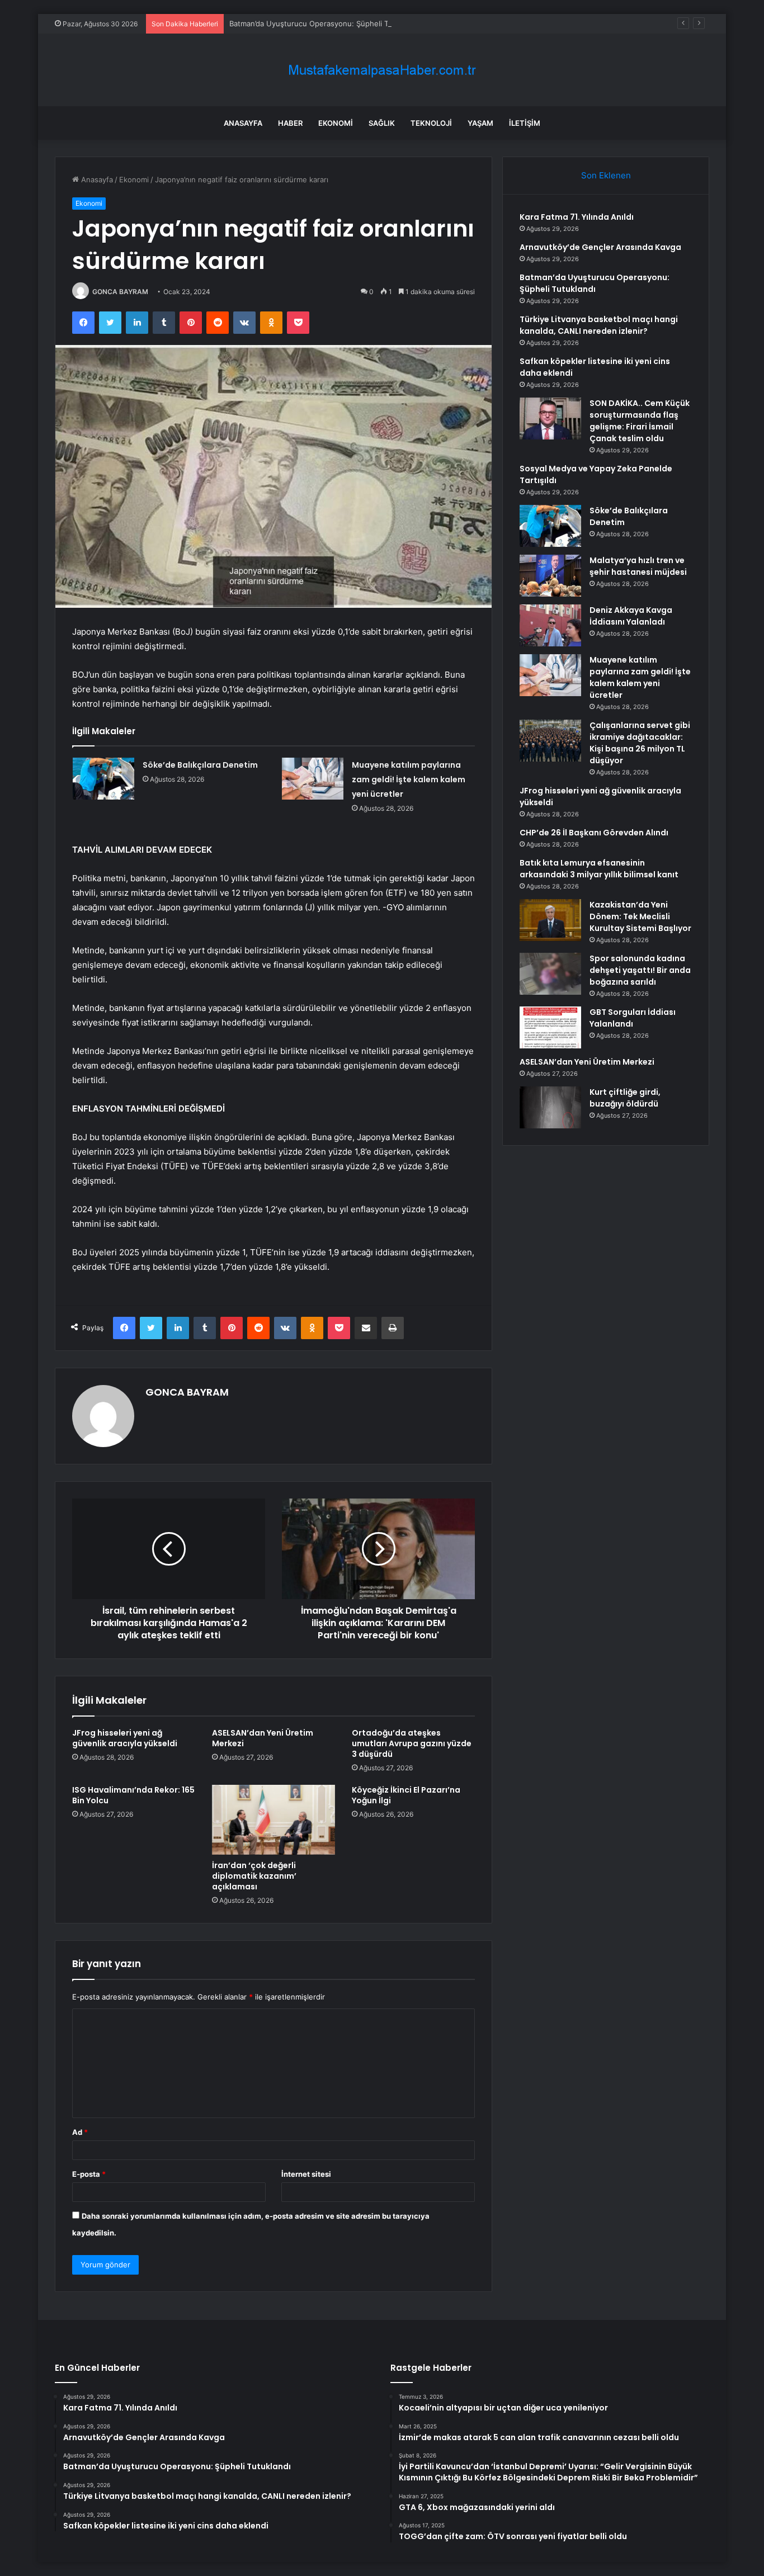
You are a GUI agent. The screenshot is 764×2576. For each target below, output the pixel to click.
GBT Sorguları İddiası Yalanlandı (633, 1018)
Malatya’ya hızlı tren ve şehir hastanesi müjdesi (638, 566)
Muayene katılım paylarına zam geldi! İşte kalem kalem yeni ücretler (409, 779)
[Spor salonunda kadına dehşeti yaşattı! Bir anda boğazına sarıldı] (550, 974)
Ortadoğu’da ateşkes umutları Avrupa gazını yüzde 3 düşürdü (412, 1743)
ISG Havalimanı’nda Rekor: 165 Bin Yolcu (133, 1795)
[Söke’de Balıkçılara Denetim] (103, 779)
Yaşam (480, 123)
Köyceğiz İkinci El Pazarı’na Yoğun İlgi (406, 1795)
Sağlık (382, 123)
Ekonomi (336, 123)
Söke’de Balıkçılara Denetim (200, 765)
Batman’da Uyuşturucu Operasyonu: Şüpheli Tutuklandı (325, 23)
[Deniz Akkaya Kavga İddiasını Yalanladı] (550, 625)
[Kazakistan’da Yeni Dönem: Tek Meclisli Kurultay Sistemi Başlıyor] (550, 920)
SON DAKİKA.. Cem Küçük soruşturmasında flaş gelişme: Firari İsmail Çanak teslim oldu (640, 421)
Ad (80, 2132)
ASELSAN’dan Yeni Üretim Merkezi (263, 1738)
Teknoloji (431, 123)
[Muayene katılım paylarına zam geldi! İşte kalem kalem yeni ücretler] (313, 779)
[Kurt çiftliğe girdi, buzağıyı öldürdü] (550, 1107)
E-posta (89, 2174)
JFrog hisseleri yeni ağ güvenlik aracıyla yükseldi (125, 1738)
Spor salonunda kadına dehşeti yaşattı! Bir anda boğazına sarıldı (640, 970)
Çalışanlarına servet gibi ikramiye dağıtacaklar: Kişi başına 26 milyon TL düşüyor (640, 743)
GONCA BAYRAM (120, 292)
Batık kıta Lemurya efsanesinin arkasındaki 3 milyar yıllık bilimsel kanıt (599, 869)
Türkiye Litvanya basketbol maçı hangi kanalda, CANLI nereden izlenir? (599, 325)
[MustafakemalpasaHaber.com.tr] (382, 70)
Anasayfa (243, 123)
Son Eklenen (606, 175)
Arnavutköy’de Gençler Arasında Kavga (600, 247)
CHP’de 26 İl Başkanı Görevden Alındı (594, 833)
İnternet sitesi (306, 2174)
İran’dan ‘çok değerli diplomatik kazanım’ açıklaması (254, 1876)
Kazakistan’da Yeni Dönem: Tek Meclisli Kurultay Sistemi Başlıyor (640, 916)
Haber (290, 123)
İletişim (525, 123)
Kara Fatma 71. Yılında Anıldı (577, 217)
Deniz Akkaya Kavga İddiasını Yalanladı (631, 616)
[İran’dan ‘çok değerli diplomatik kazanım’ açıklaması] (273, 1819)
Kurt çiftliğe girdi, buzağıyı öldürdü (625, 1098)
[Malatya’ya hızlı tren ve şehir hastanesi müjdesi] (550, 576)
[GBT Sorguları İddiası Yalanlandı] (550, 1027)
